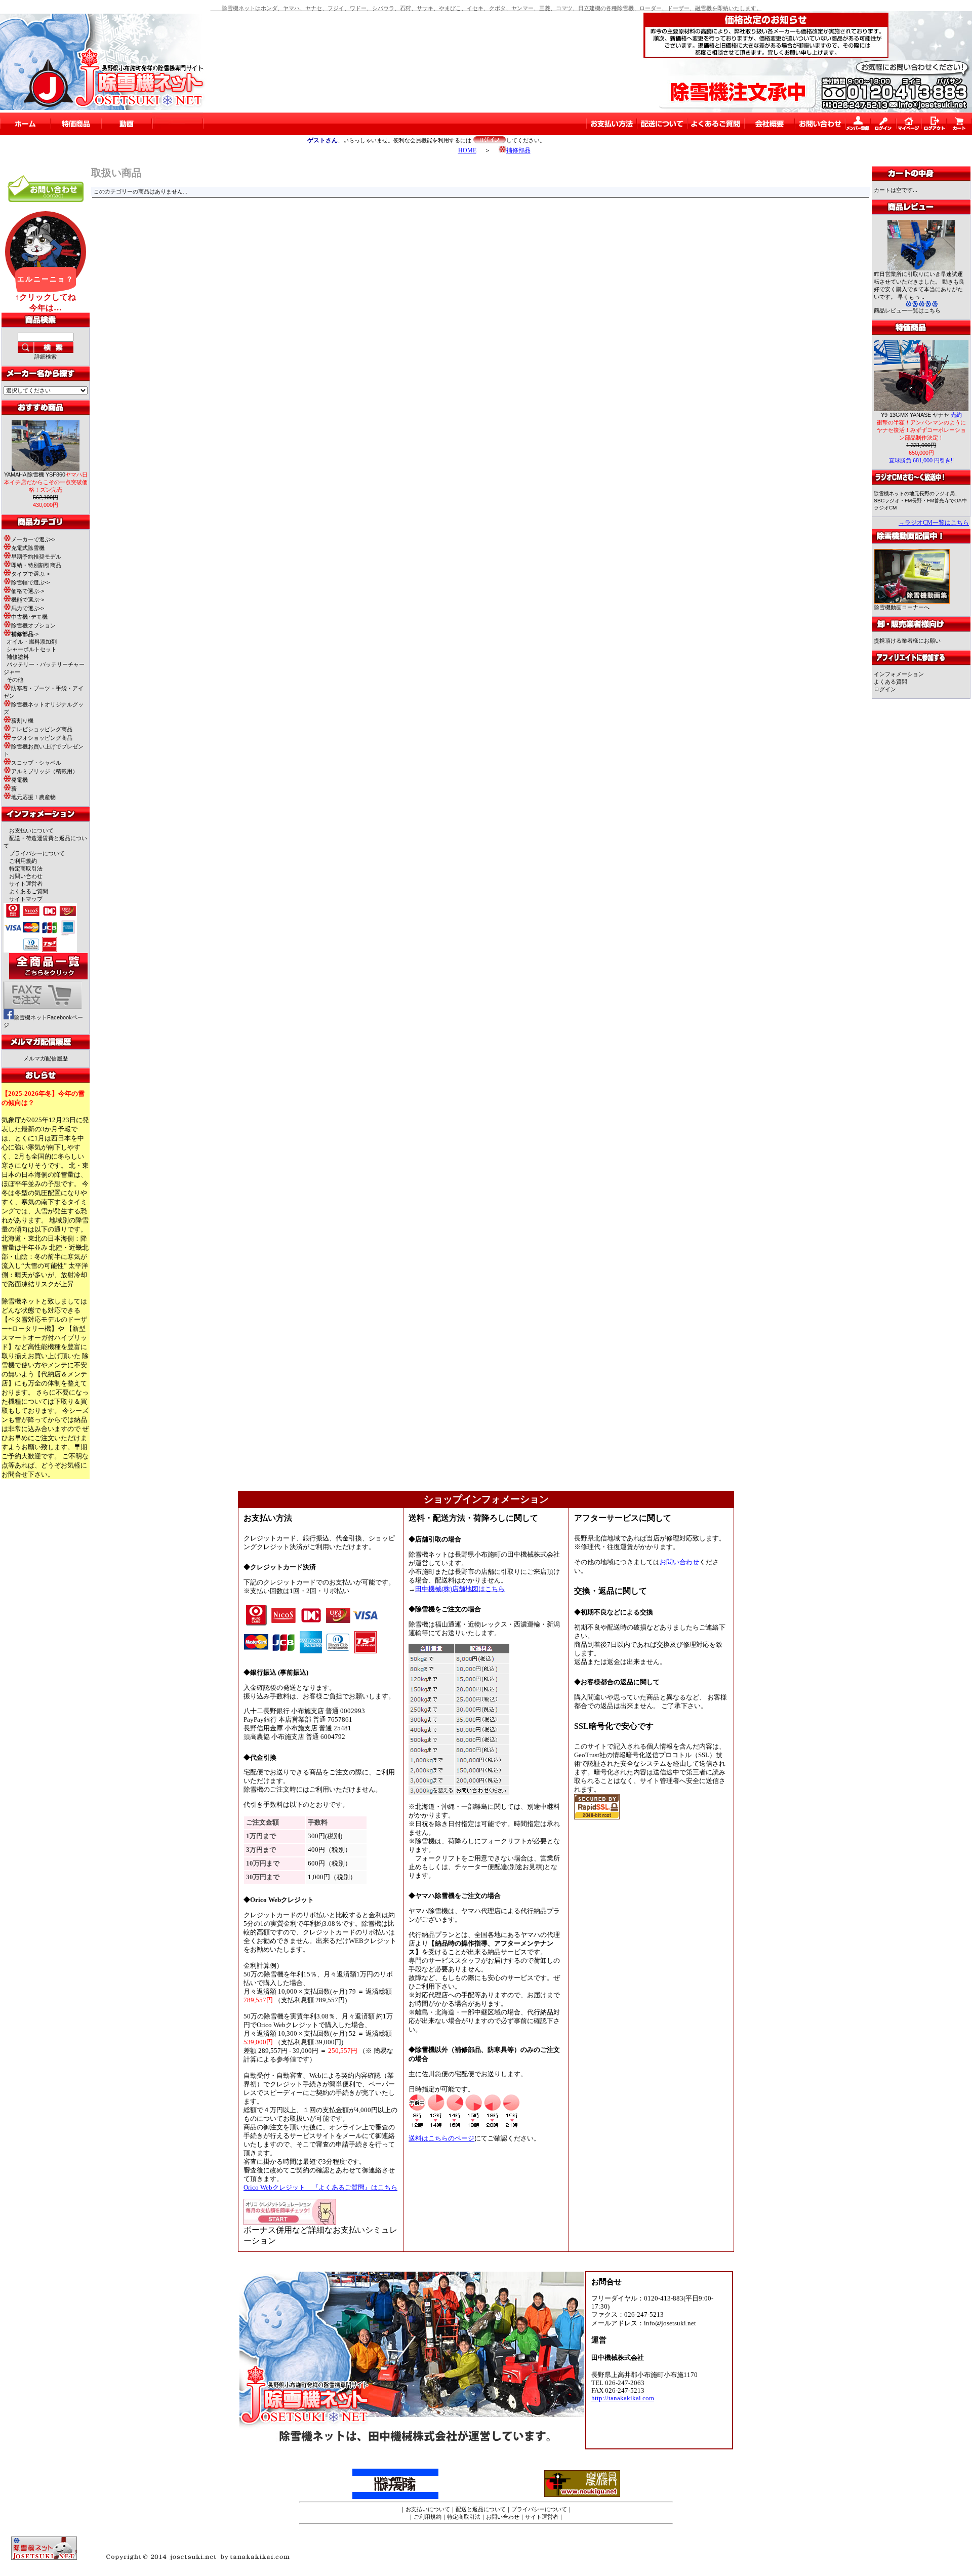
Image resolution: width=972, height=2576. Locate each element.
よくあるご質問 (29, 891)
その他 (15, 680)
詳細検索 (46, 356)
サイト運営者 (26, 884)
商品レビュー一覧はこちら (907, 310)
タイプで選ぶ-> (30, 574)
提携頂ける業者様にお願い (907, 641)
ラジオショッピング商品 (42, 738)
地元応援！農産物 (33, 797)
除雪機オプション (33, 625)
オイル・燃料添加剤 (32, 642)
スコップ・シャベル (36, 763)
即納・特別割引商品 (36, 565)
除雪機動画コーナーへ (902, 607)
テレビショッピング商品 (42, 729)
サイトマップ (26, 899)
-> (25, 634)
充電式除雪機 (28, 548)
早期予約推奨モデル (36, 557)
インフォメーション (899, 674)
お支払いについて (31, 830)
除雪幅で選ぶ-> (30, 582)
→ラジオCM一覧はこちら (934, 523)
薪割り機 (22, 721)
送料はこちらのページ (441, 2138)
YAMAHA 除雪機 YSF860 (46, 482)
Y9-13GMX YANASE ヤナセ (921, 415)
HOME (467, 150)
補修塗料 (18, 657)
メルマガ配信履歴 (46, 1058)
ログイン (885, 689)
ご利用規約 (23, 861)
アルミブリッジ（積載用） (45, 771)
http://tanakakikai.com (623, 2398)
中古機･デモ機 (29, 617)
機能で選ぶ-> (28, 600)
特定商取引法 (26, 868)
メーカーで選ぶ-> (33, 539)
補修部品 (518, 150)
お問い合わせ (26, 876)
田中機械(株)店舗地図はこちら (460, 1589)
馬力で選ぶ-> (28, 608)
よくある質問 (890, 682)
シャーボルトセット (32, 649)
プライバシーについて (37, 853)
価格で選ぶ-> (28, 591)
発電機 (19, 780)
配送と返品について (481, 2509)
